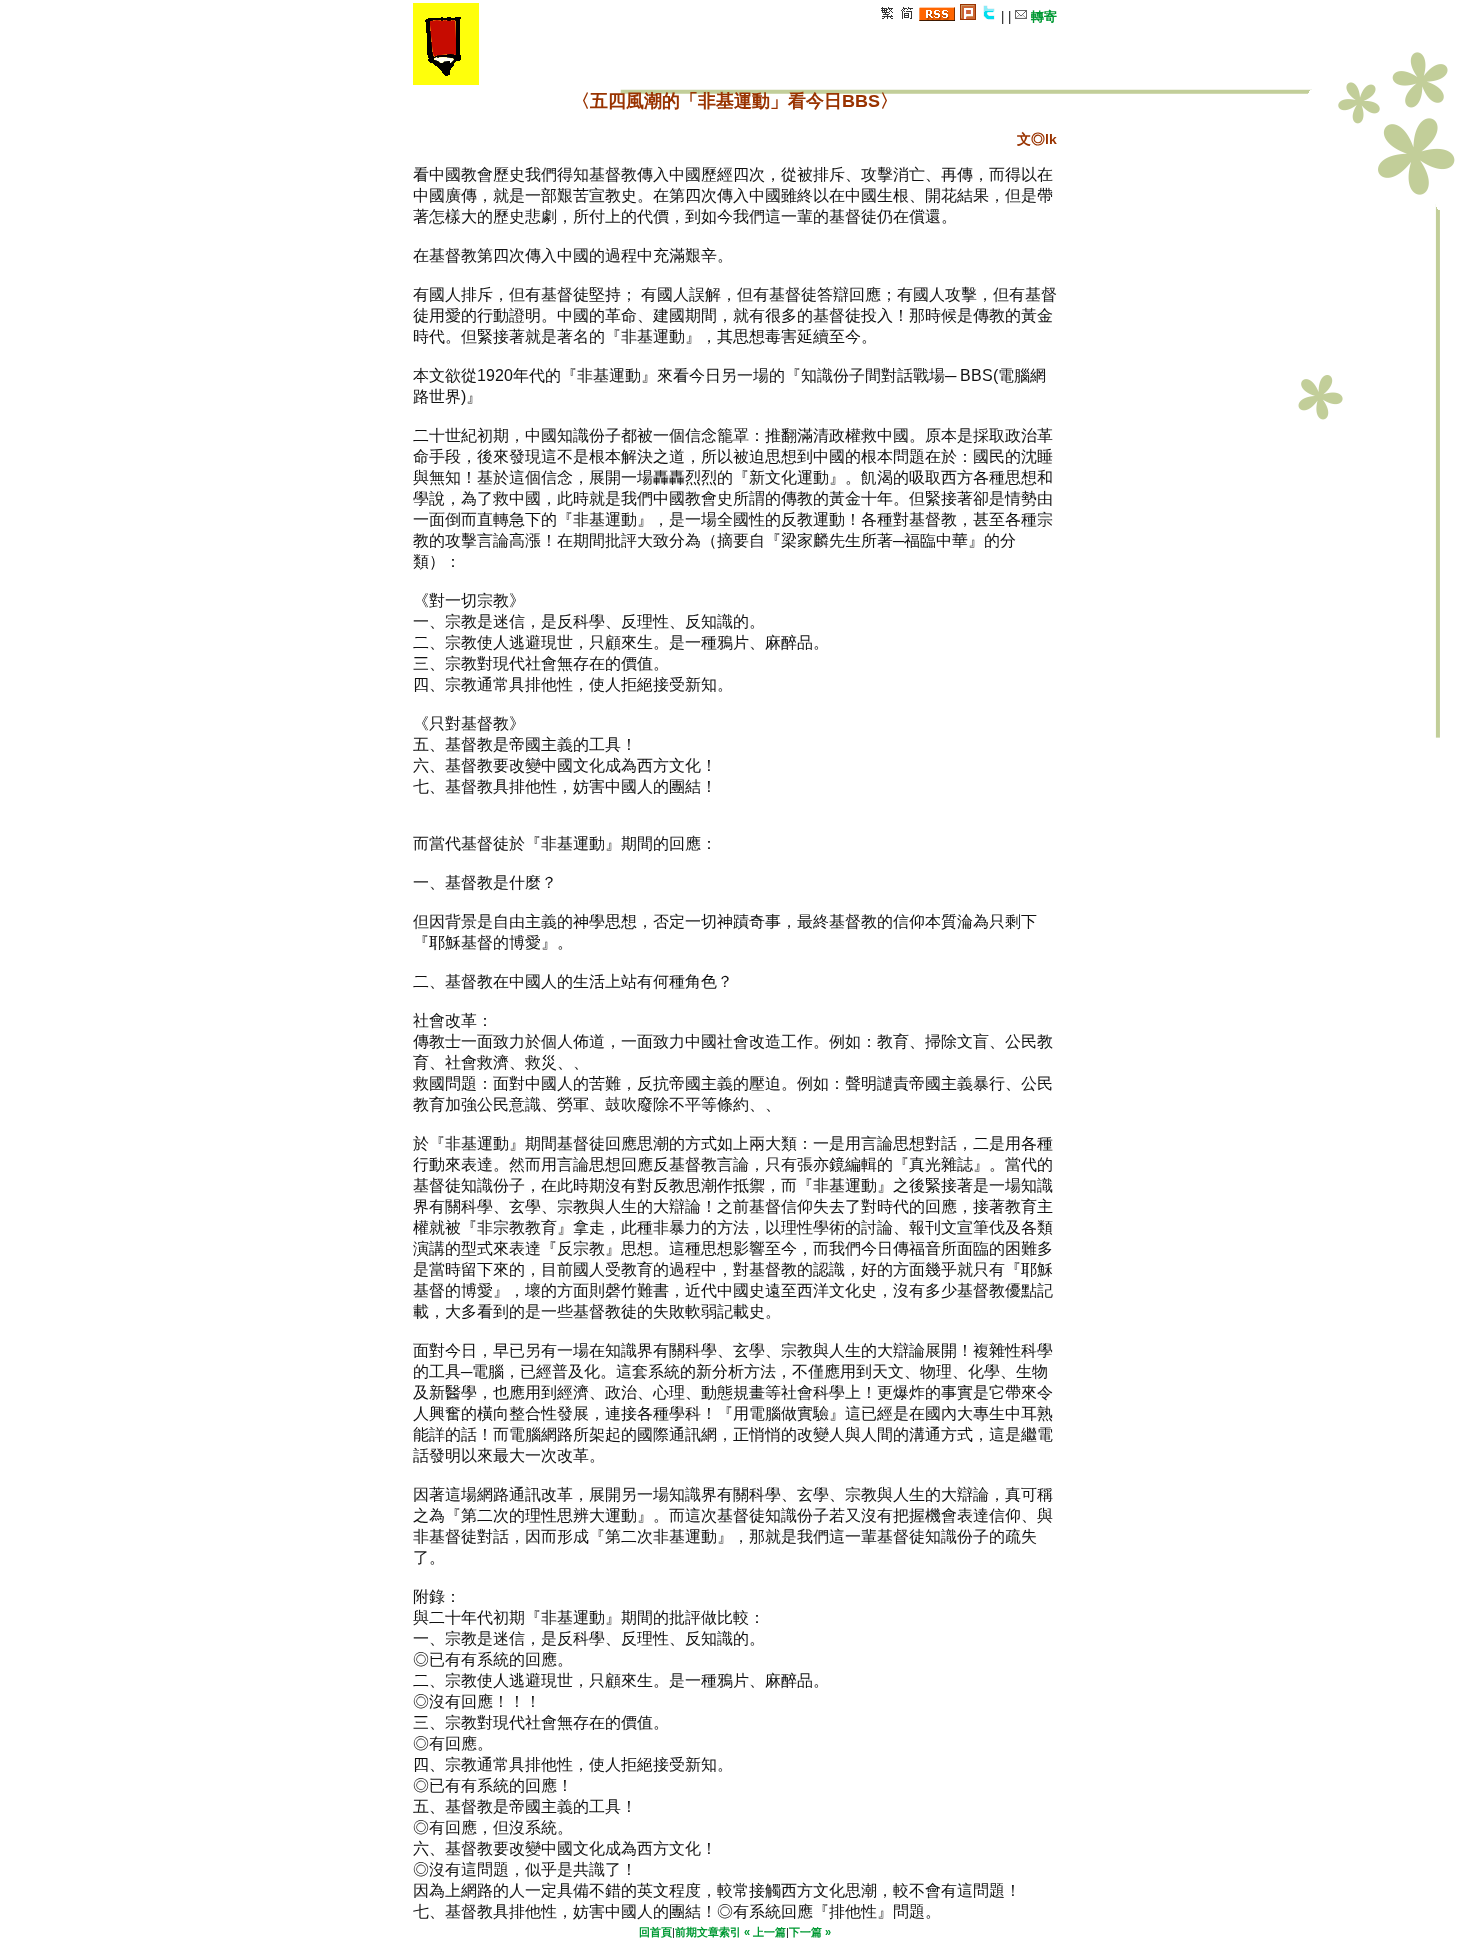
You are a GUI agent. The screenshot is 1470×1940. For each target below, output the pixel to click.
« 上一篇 (765, 1932)
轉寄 (1042, 16)
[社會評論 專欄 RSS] (937, 16)
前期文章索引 (708, 1932)
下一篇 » (810, 1932)
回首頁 (655, 1932)
